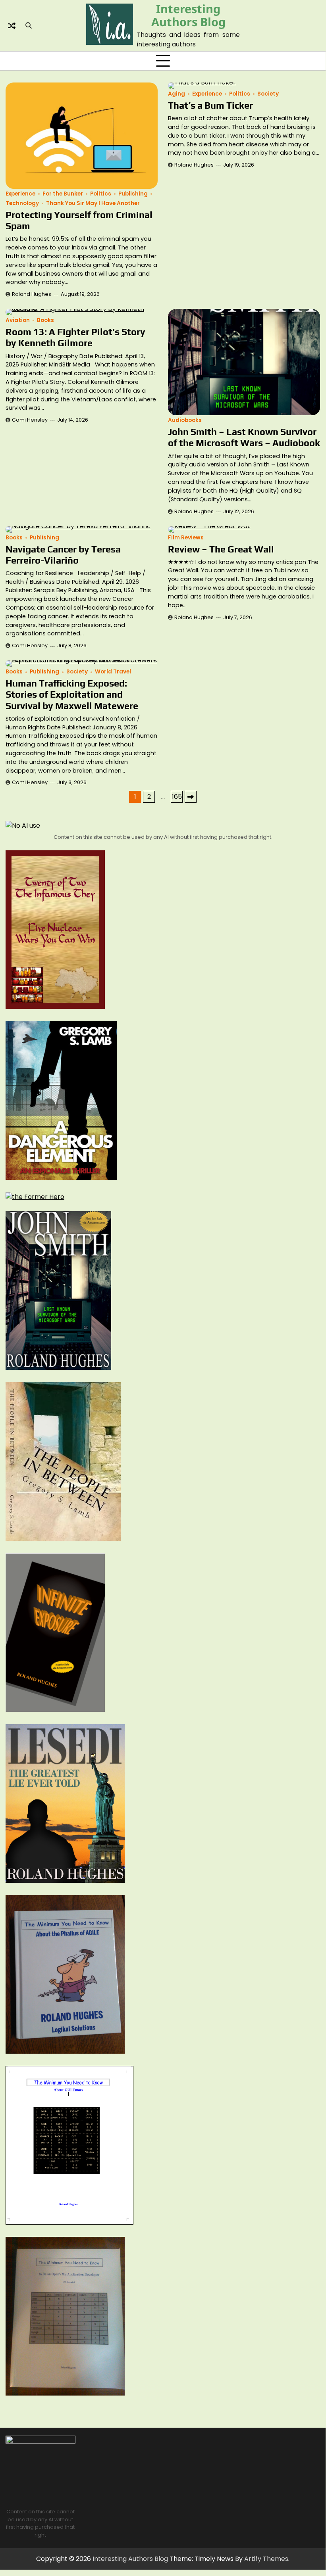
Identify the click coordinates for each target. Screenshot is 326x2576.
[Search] (29, 26)
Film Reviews (186, 538)
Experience (20, 194)
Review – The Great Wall (221, 549)
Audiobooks (185, 420)
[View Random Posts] (12, 26)
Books (45, 320)
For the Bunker (63, 194)
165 (177, 797)
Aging (177, 94)
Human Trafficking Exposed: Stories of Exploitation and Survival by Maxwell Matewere (72, 694)
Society (268, 94)
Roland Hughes (32, 294)
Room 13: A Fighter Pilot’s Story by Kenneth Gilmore (75, 337)
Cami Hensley (30, 420)
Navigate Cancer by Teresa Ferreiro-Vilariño (63, 555)
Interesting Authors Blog (188, 15)
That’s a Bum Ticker (210, 105)
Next (191, 797)
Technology (22, 203)
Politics (101, 194)
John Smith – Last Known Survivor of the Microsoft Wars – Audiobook (244, 437)
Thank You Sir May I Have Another (93, 203)
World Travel (113, 672)
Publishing (133, 194)
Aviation (18, 320)
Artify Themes (266, 2559)
